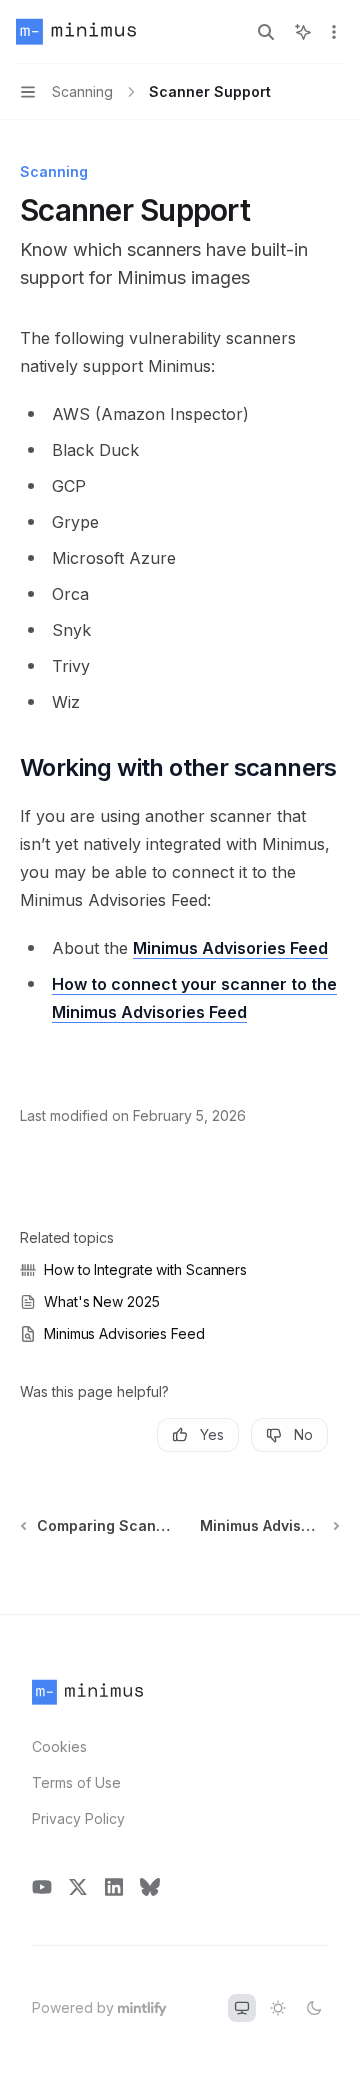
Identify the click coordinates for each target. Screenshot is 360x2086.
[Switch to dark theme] (314, 2008)
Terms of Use (76, 1782)
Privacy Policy (78, 1818)
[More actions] (334, 32)
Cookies (59, 1746)
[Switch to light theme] (278, 2008)
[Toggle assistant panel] (303, 32)
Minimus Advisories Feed (230, 948)
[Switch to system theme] (242, 2008)
